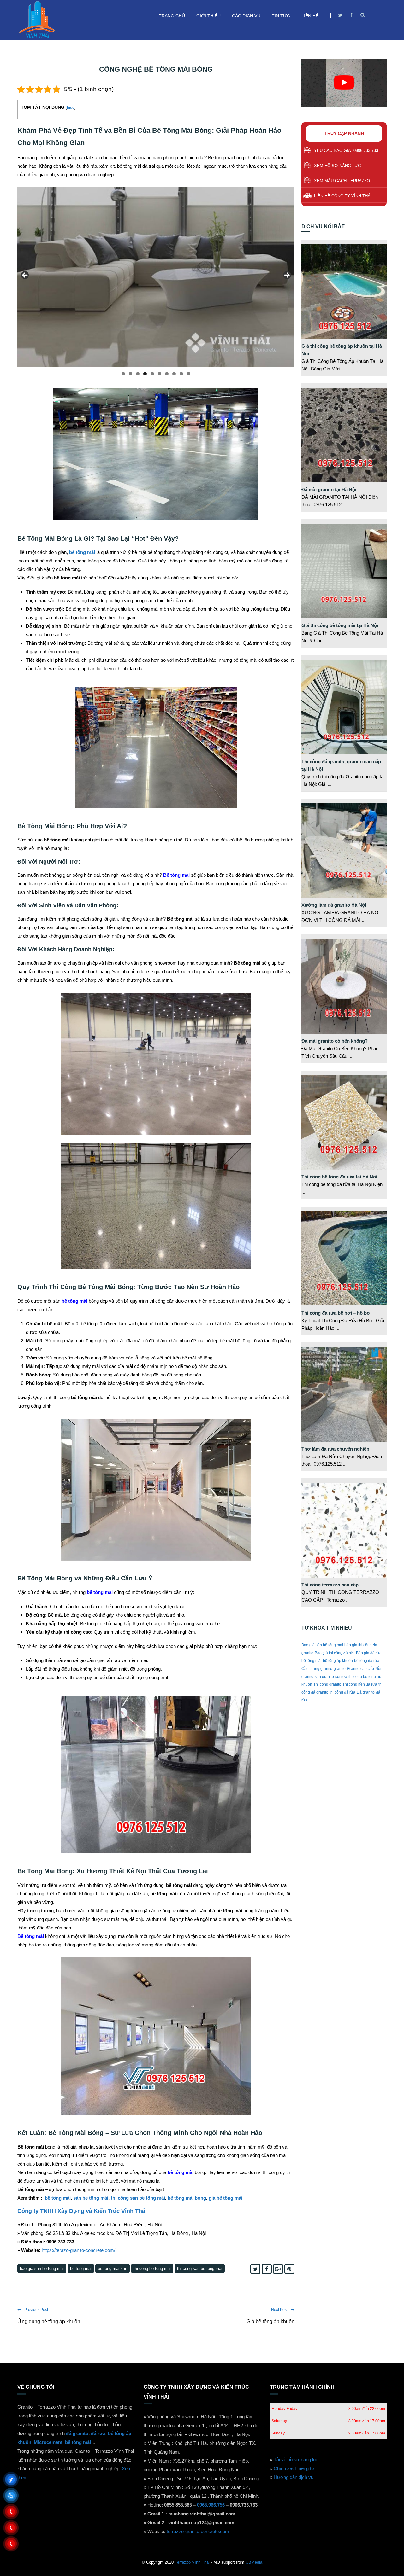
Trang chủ (172, 16)
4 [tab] (145, 374)
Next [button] (287, 276)
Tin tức (281, 16)
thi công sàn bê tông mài (138, 2198)
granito (340, 1669)
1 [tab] (123, 374)
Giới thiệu (208, 16)
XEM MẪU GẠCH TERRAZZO (342, 181)
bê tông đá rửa (367, 1661)
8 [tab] (174, 374)
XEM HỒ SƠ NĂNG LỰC (337, 166)
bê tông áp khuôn (338, 1661)
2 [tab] (131, 374)
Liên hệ (310, 16)
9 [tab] (181, 374)
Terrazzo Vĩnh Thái (192, 2562)
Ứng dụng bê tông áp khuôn (49, 2321)
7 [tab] (167, 374)
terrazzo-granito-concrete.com (198, 2531)
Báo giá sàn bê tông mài (42, 2268)
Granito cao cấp (360, 1669)
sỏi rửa (341, 1677)
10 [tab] (189, 374)
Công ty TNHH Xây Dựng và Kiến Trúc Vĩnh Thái (82, 2211)
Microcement (48, 2442)
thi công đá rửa (342, 1692)
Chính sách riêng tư (294, 2468)
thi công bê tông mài (152, 2268)
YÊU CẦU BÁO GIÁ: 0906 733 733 (346, 151)
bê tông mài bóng (187, 2198)
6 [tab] (160, 374)
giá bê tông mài (226, 2198)
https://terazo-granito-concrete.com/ (78, 2250)
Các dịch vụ (246, 16)
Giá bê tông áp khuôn (270, 2321)
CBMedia (254, 2562)
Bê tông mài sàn (113, 2268)
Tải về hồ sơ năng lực (296, 2460)
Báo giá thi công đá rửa (335, 1653)
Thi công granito (327, 1684)
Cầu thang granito (317, 1669)
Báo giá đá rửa (369, 1653)
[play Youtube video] (344, 83)
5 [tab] (152, 374)
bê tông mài (58, 2198)
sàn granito (324, 1677)
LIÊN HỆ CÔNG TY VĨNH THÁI (343, 196)
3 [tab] (138, 374)
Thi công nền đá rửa (360, 1684)
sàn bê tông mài (91, 2198)
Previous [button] (25, 276)
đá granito (77, 2433)
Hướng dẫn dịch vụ (294, 2477)
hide (71, 107)
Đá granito (366, 1692)
